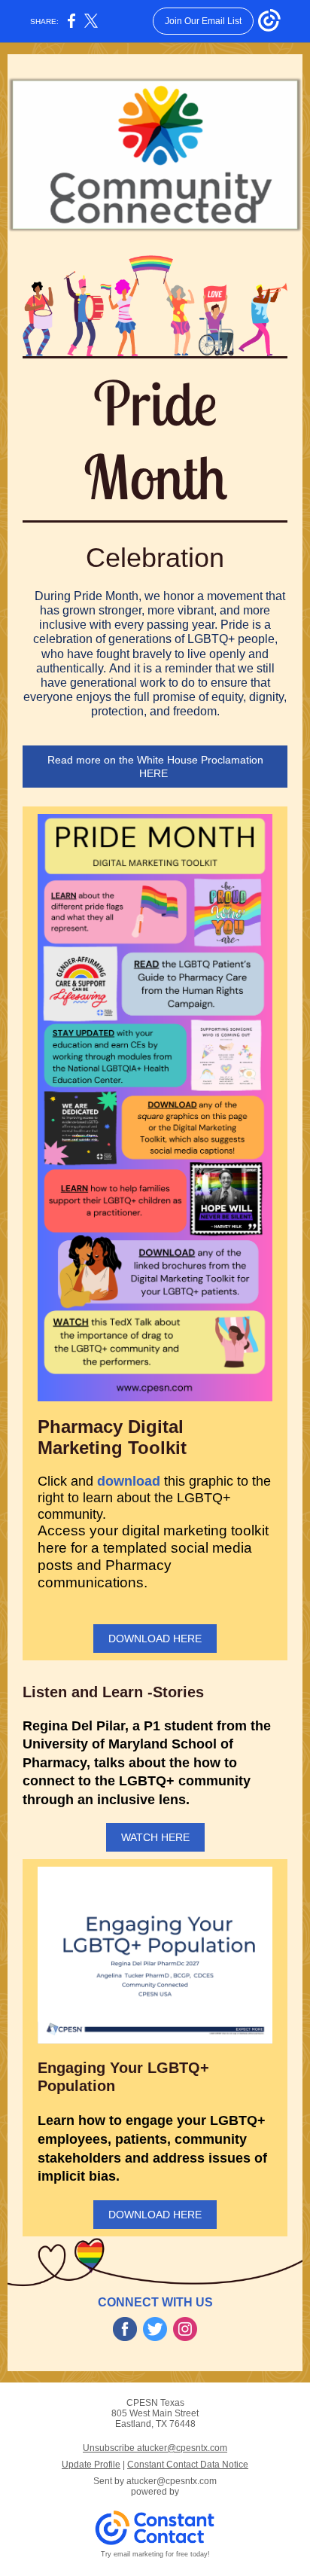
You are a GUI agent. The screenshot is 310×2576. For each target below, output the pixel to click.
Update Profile (91, 2465)
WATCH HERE (155, 1837)
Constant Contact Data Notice (188, 2465)
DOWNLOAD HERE (155, 1639)
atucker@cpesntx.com (172, 2481)
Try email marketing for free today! (155, 2554)
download (129, 1481)
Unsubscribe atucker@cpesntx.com (155, 2448)
